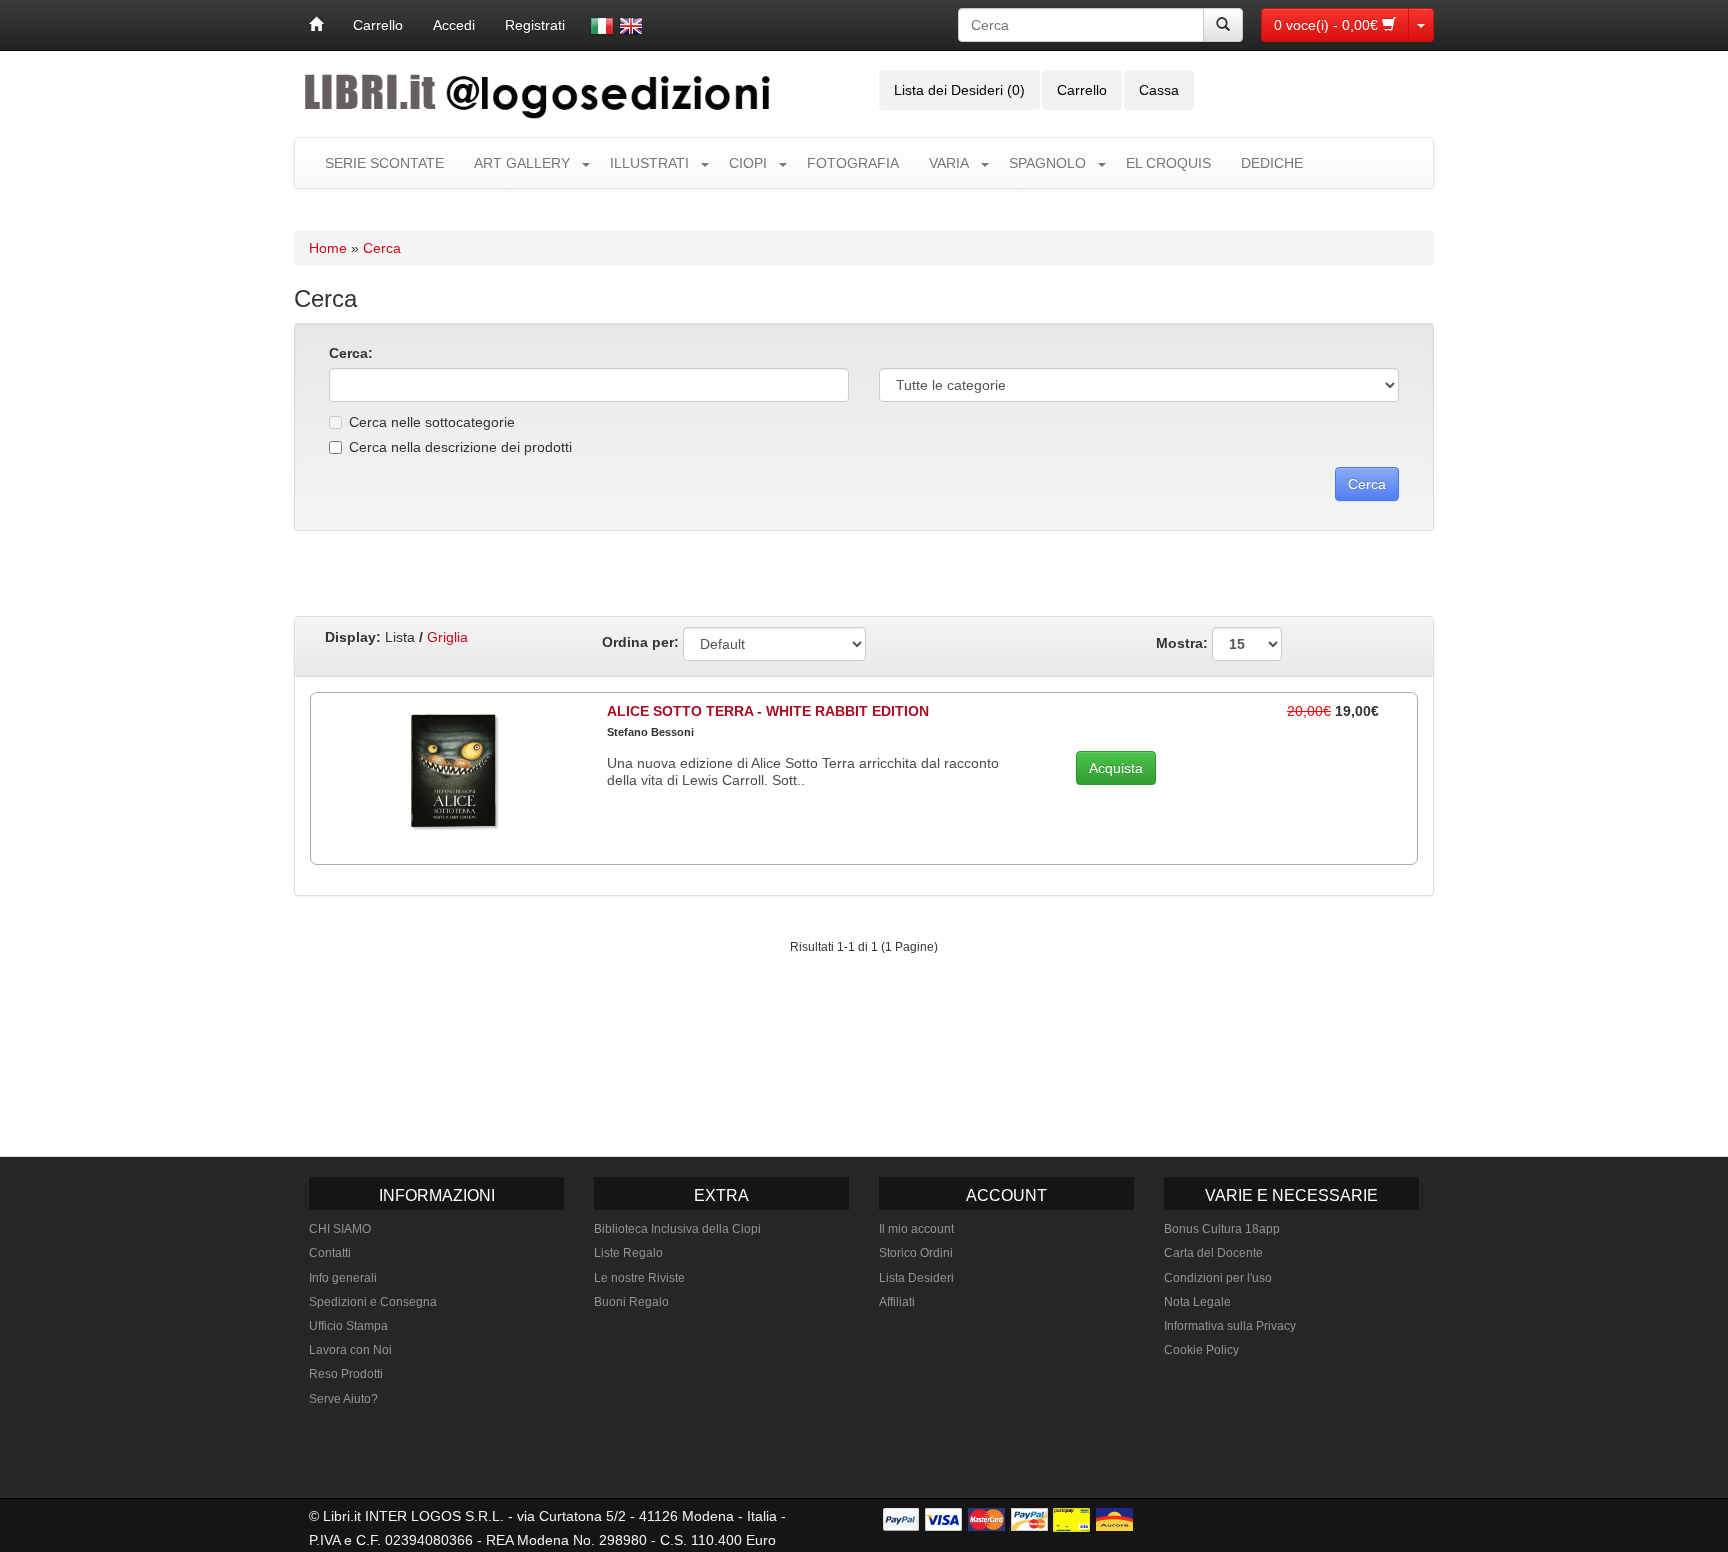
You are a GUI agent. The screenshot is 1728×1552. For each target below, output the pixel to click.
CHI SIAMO (340, 1229)
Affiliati (897, 1302)
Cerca (382, 248)
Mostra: (1184, 642)
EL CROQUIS (1168, 163)
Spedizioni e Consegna (373, 1302)
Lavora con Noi (350, 1350)
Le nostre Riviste (639, 1278)
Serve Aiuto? (343, 1399)
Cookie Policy (1201, 1350)
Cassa (1159, 90)
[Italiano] (602, 26)
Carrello (378, 25)
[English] (631, 26)
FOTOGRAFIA (853, 163)
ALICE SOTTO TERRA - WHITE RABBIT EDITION (768, 711)
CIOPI (748, 163)
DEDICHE (1272, 163)
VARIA (949, 163)
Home (328, 248)
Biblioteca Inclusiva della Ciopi (677, 1229)
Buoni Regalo (631, 1302)
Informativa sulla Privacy (1230, 1326)
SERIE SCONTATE (384, 163)
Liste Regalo (628, 1253)
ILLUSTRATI (649, 163)
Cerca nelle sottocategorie (432, 422)
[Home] (316, 25)
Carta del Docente (1213, 1253)
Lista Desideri (916, 1278)
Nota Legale (1197, 1302)
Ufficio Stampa (348, 1326)
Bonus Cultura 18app (1222, 1229)
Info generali (343, 1278)
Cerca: (351, 353)
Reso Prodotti (346, 1374)
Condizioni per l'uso (1218, 1278)
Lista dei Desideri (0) (959, 90)
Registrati (535, 25)
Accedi (454, 25)
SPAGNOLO (1047, 163)
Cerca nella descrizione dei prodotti (460, 447)
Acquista (1116, 768)
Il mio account (916, 1229)
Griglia (447, 637)
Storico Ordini (916, 1253)
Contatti (330, 1253)
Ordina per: (640, 642)
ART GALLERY (522, 163)
